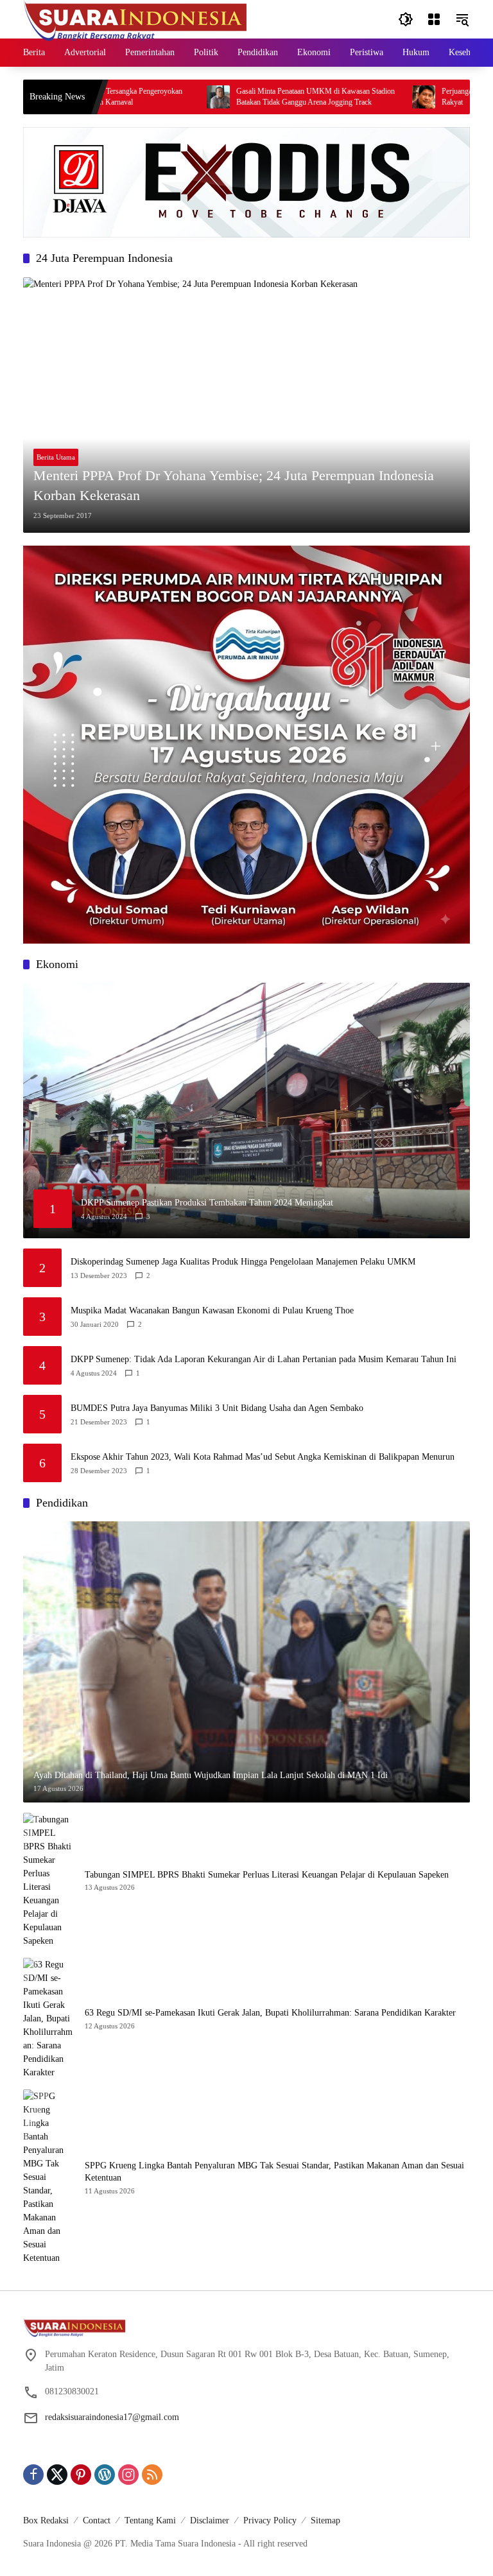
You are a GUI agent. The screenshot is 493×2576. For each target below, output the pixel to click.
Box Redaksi (46, 2520)
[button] (406, 19)
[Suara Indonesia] (135, 18)
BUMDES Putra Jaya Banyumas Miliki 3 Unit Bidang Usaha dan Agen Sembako (217, 1408)
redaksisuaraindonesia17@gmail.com (112, 2417)
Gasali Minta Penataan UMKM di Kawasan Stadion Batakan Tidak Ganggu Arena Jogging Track (260, 97)
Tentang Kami (150, 2520)
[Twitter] (57, 2475)
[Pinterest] (81, 2475)
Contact (97, 2520)
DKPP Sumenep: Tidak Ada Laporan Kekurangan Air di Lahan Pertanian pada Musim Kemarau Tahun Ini (264, 1359)
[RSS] (152, 2475)
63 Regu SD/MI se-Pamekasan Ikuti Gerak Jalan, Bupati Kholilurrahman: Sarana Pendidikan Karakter (270, 2013)
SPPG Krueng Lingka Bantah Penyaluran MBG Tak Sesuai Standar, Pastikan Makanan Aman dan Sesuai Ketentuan (274, 2172)
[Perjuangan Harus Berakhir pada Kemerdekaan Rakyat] (368, 97)
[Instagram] (128, 2475)
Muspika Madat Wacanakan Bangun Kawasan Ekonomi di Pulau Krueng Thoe (212, 1310)
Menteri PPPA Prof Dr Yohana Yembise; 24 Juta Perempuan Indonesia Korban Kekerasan (234, 485)
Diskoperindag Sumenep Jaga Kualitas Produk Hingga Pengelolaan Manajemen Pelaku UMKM (243, 1262)
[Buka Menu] (434, 19)
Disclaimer (210, 2520)
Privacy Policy (270, 2520)
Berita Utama (56, 457)
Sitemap (325, 2520)
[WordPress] (105, 2475)
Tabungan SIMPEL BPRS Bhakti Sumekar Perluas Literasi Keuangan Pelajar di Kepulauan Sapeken (267, 1875)
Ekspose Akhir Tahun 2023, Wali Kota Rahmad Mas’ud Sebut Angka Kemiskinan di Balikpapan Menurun (263, 1457)
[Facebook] (33, 2475)
